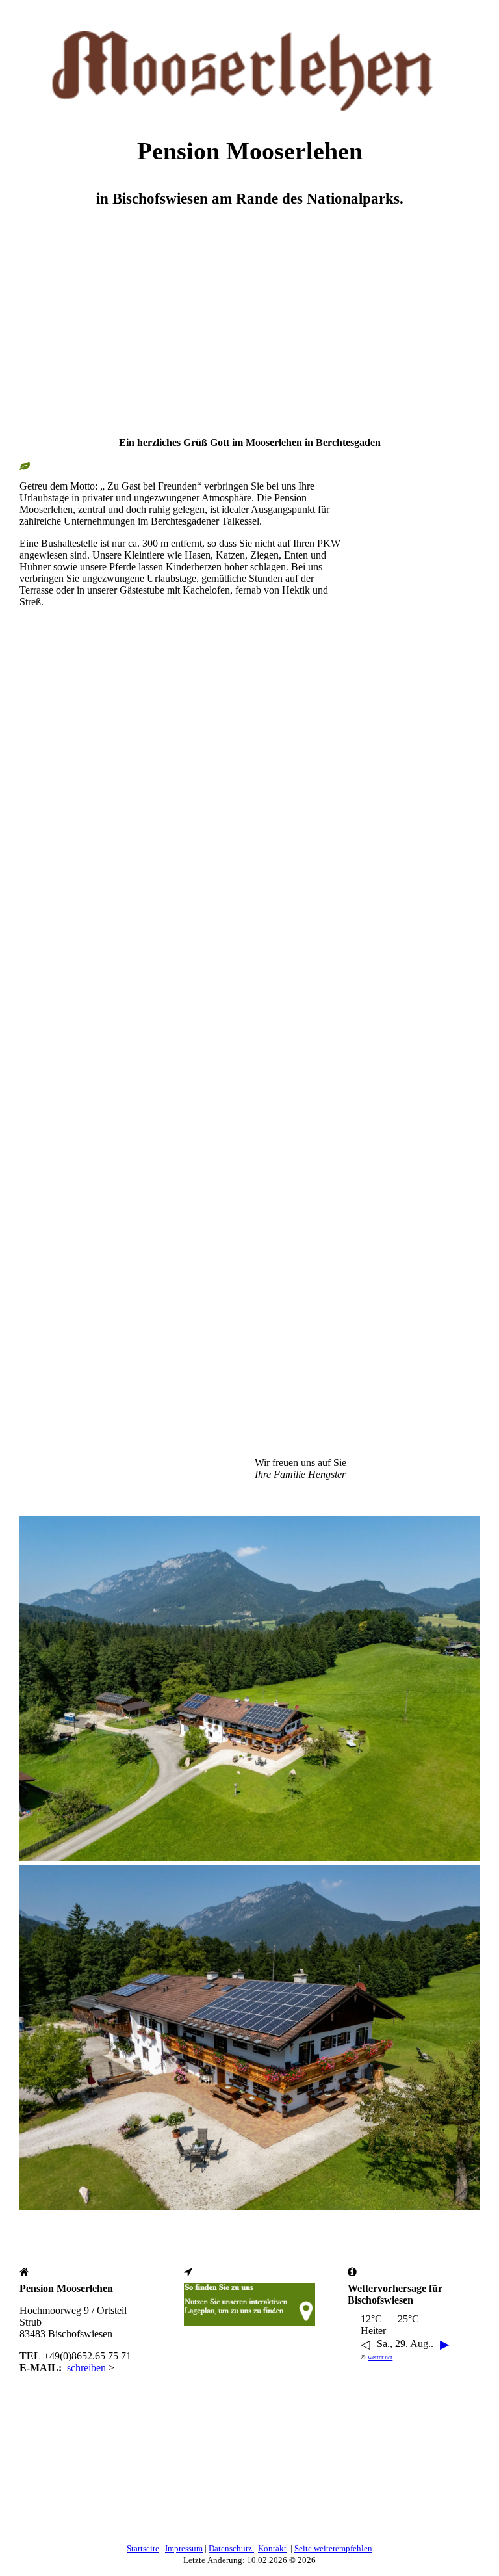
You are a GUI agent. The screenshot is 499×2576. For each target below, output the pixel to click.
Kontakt (272, 2548)
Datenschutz (231, 2548)
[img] (249, 62)
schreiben (86, 2368)
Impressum (184, 2548)
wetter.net (380, 2357)
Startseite (143, 2548)
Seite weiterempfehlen (333, 2548)
